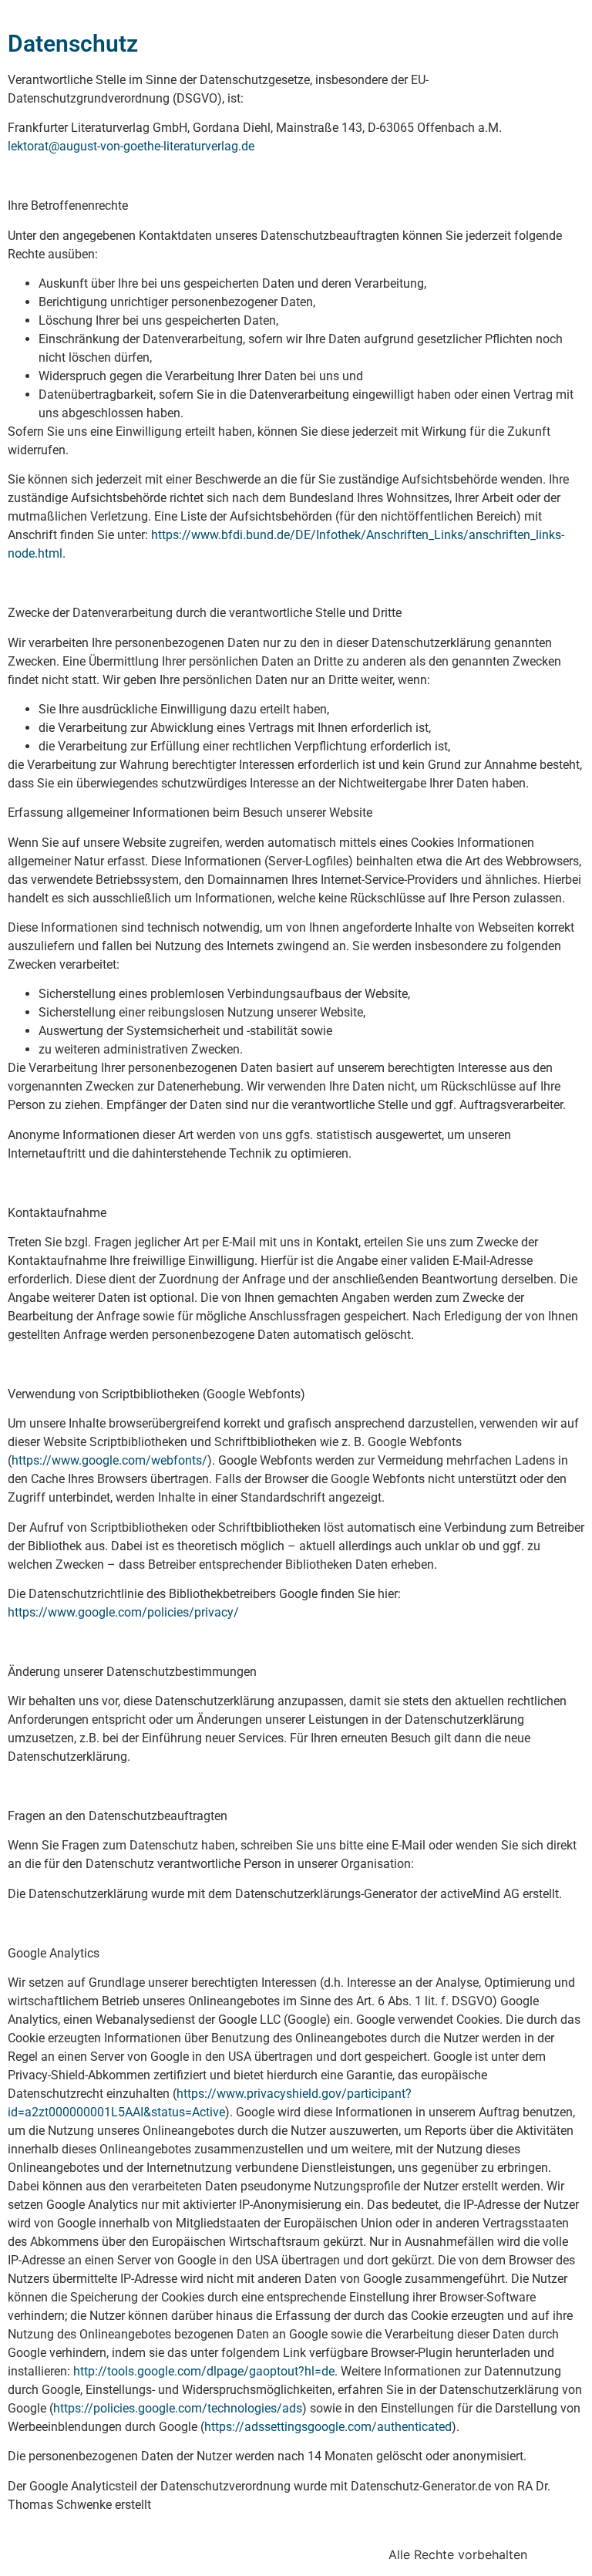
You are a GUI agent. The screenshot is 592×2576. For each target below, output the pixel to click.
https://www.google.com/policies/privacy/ (123, 1612)
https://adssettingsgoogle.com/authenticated (328, 2427)
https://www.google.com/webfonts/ (109, 1460)
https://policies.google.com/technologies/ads (178, 2408)
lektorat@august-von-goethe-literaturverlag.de (131, 146)
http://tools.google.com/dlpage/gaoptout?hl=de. (205, 2371)
